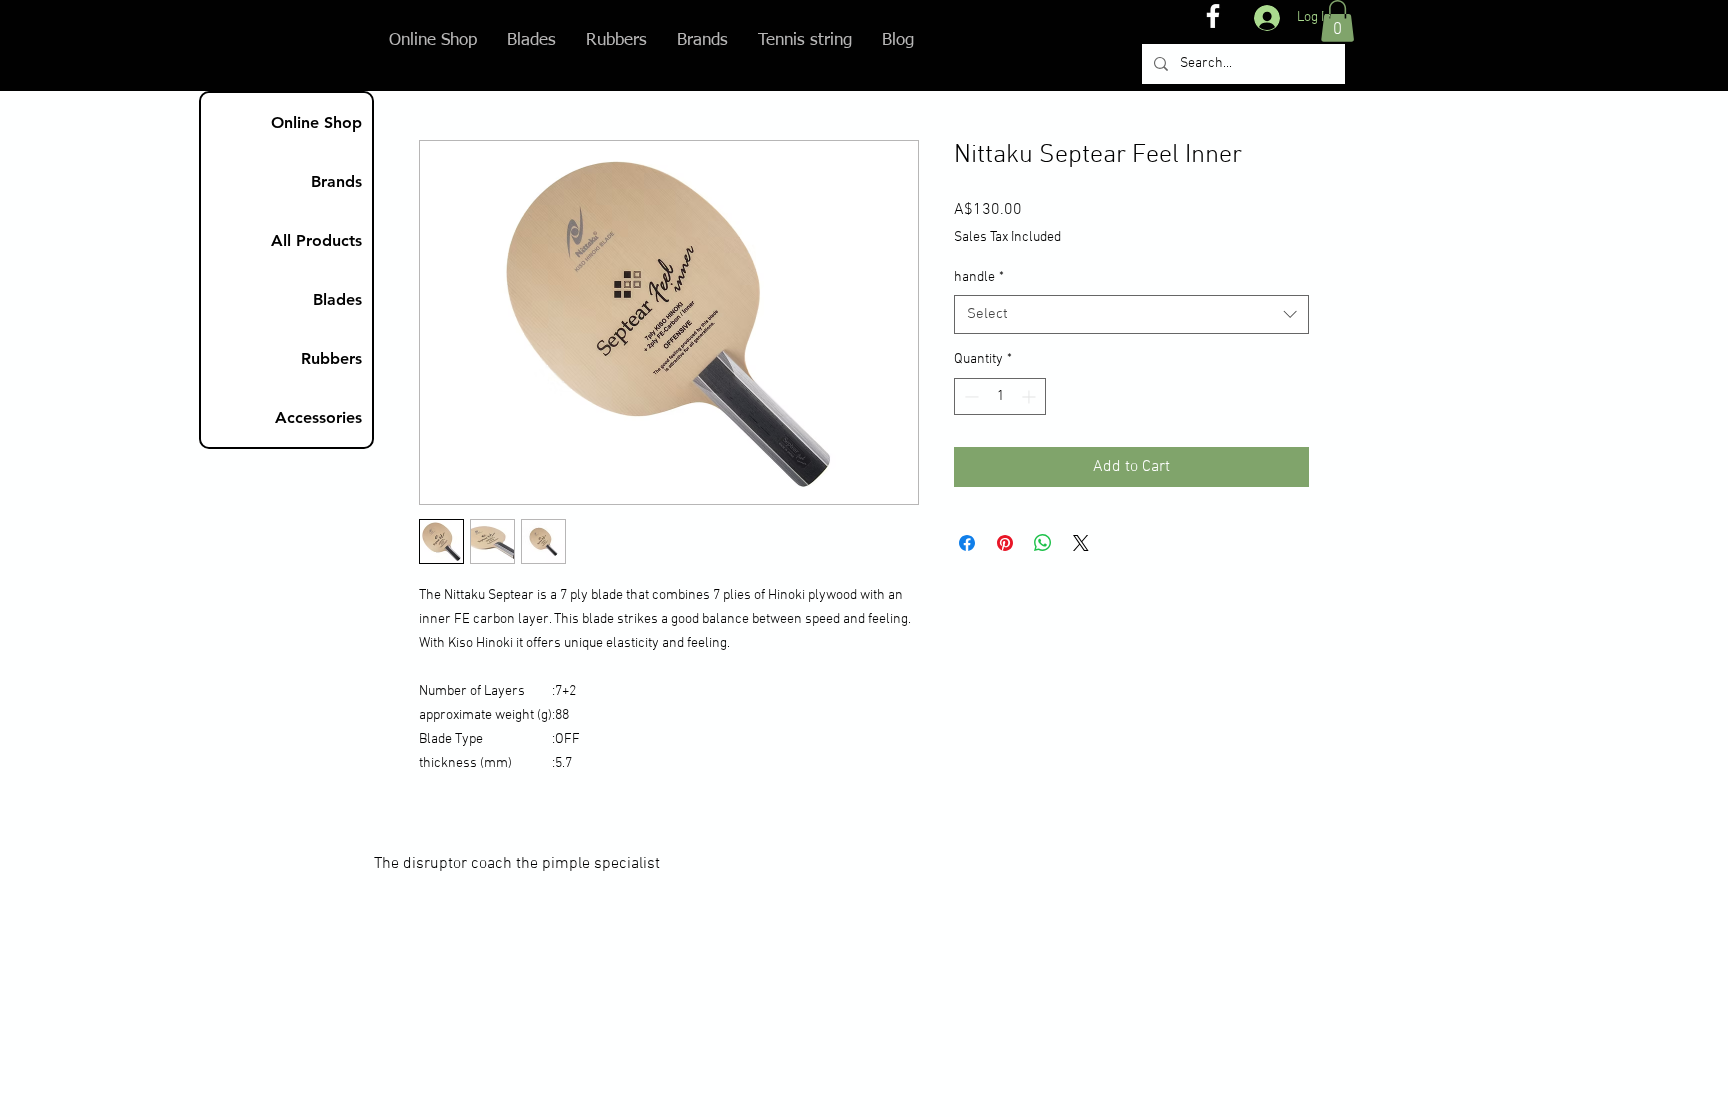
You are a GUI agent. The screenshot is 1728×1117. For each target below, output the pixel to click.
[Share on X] (1081, 543)
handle (979, 277)
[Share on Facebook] (967, 543)
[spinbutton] (1000, 396)
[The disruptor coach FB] (1213, 16)
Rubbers (331, 358)
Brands (336, 181)
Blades (337, 299)
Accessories (318, 417)
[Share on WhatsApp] (1043, 543)
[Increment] (1030, 396)
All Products (316, 240)
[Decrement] (969, 396)
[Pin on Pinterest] (1005, 543)
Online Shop (316, 122)
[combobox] (1131, 314)
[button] (1337, 21)
